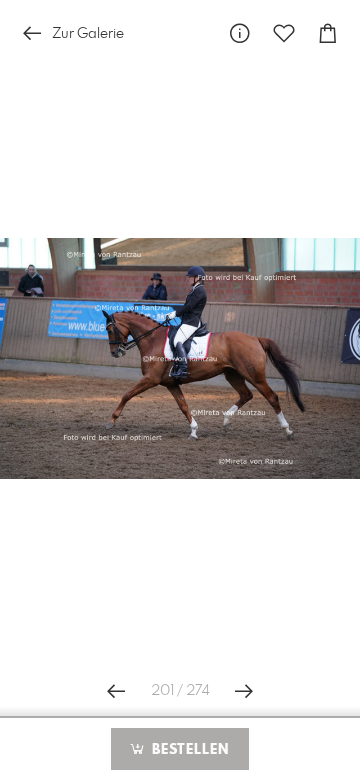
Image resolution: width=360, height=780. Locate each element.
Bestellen (188, 750)
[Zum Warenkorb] (328, 33)
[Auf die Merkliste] (284, 33)
